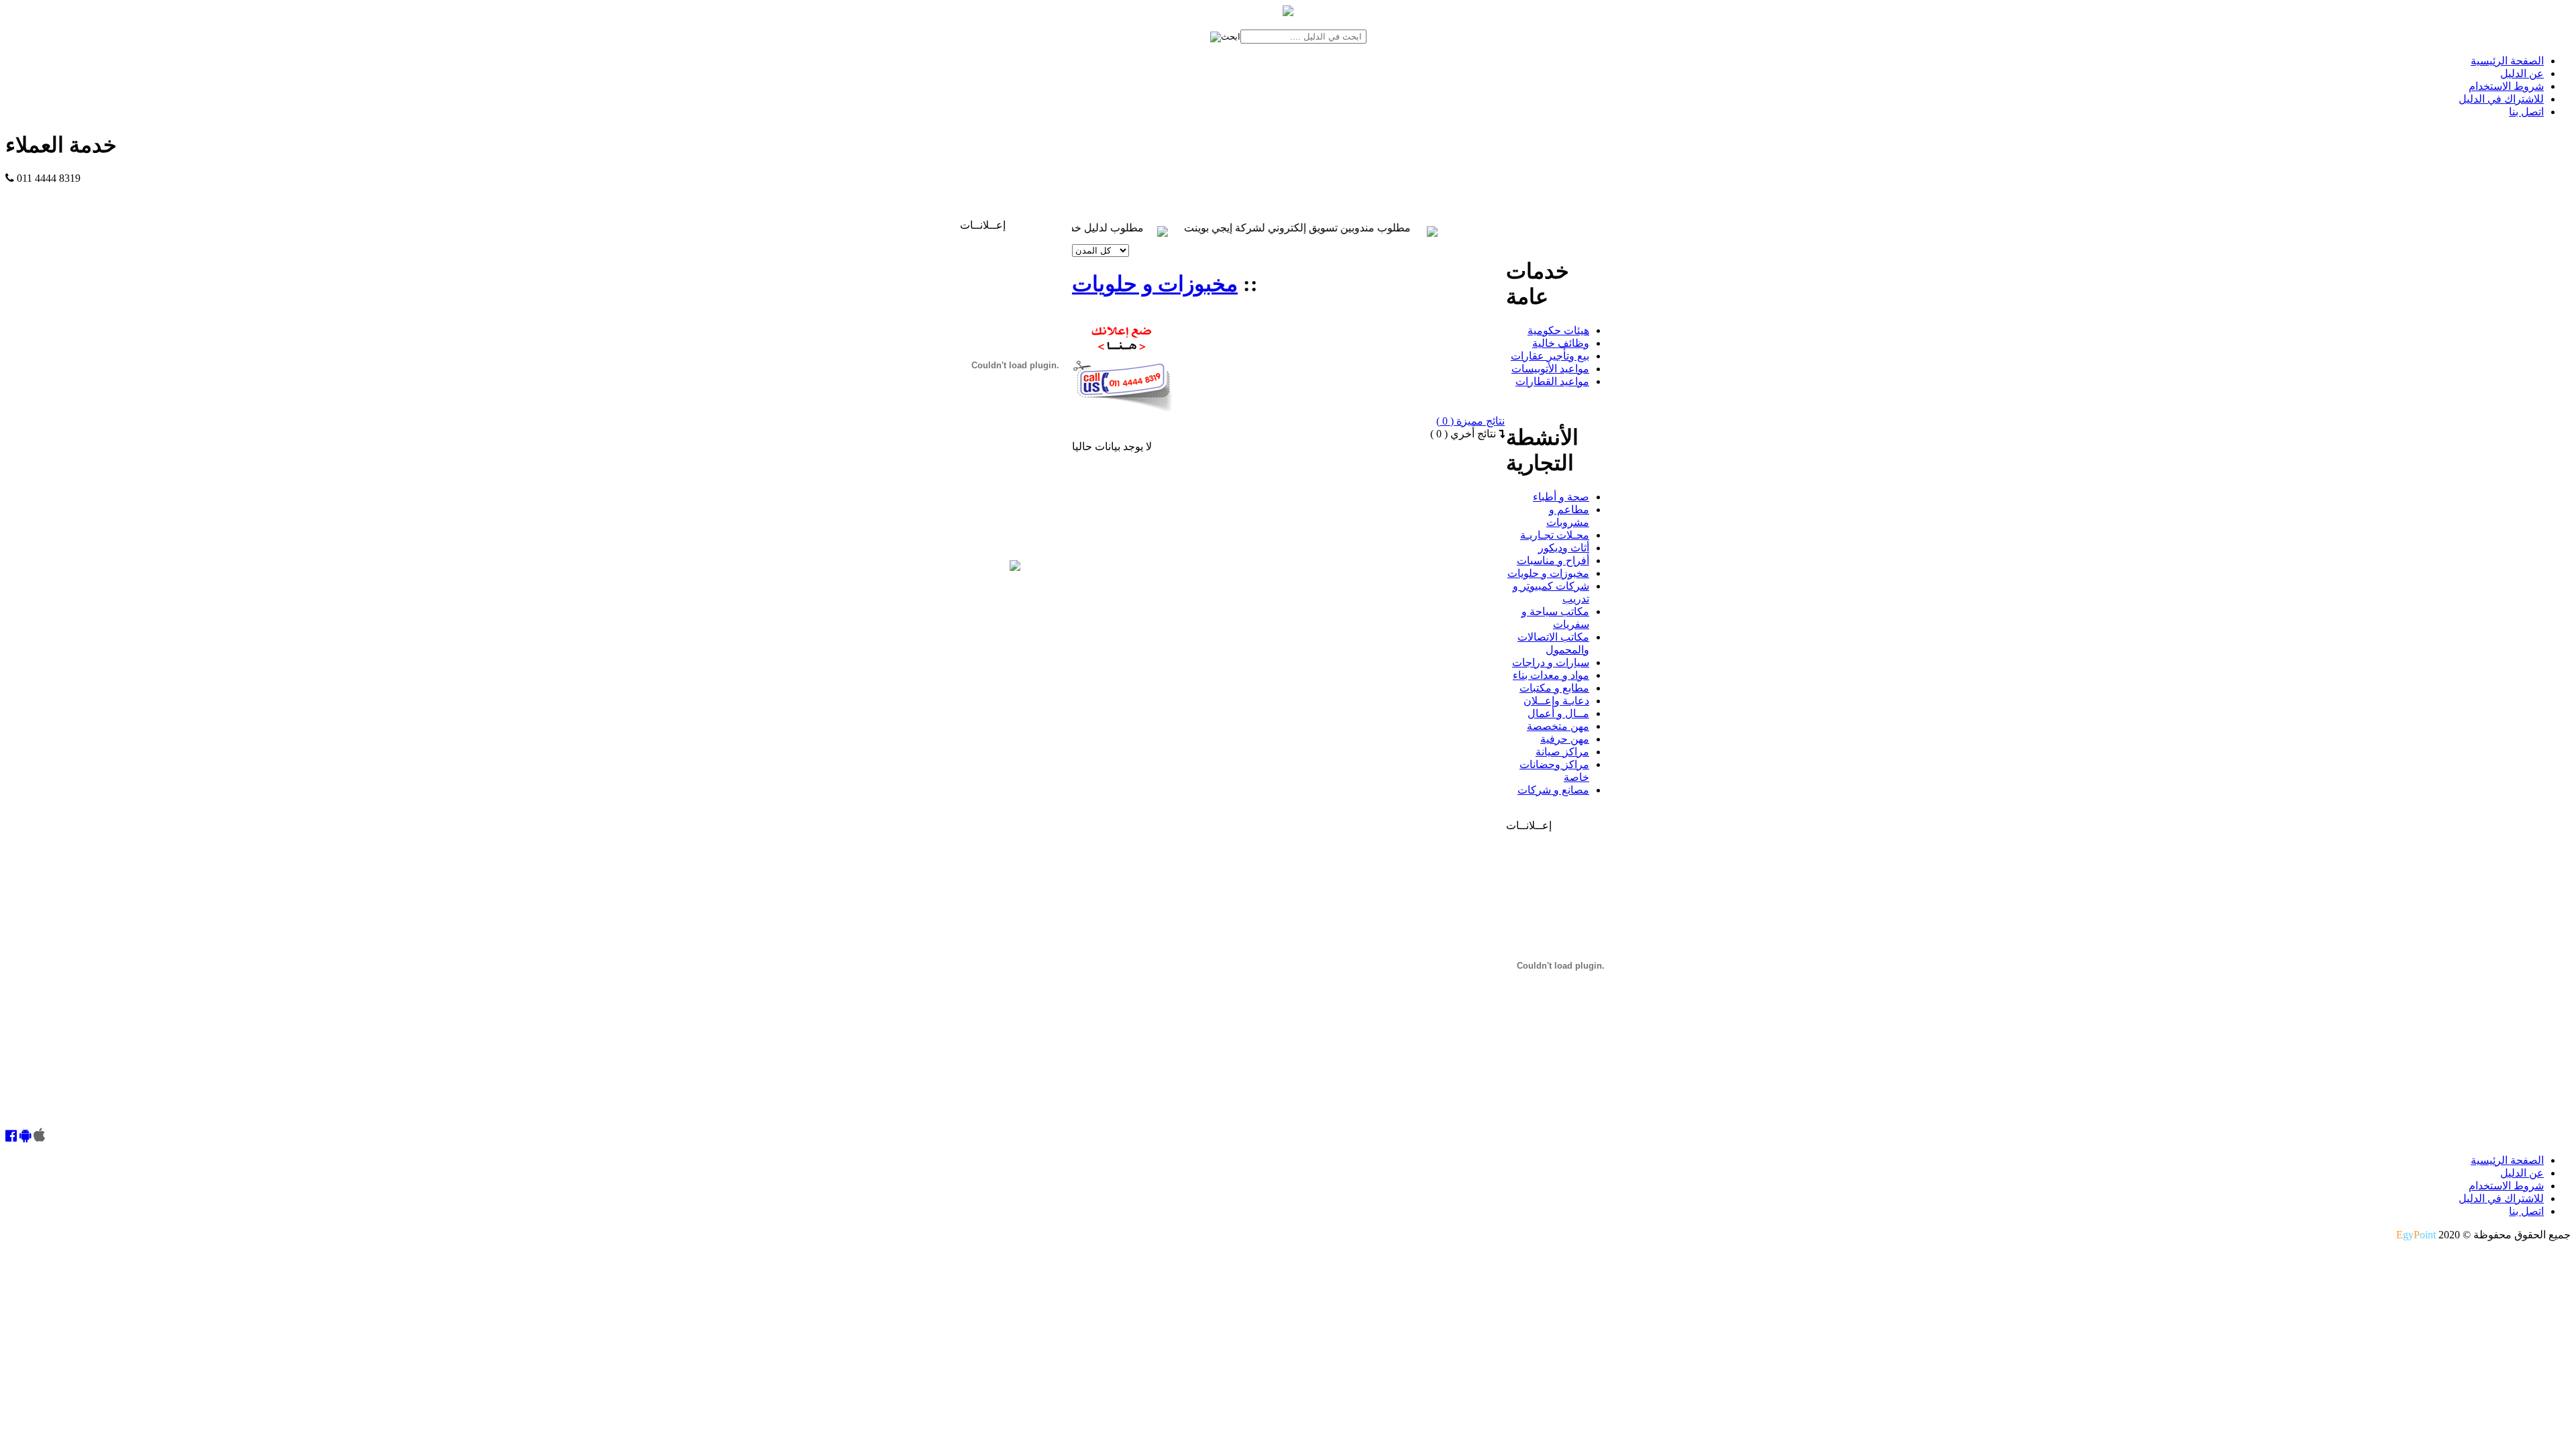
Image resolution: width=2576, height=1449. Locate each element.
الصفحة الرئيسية (2507, 61)
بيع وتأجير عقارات (1550, 356)
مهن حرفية (1565, 739)
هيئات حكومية (1558, 330)
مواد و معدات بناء (1551, 675)
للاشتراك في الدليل (2501, 99)
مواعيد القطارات (1552, 381)
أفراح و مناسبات (1553, 560)
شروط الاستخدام (2506, 86)
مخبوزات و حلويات (1155, 284)
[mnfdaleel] (11, 1137)
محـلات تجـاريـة (1555, 535)
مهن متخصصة (1558, 726)
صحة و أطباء (1561, 497)
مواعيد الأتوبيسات (1550, 369)
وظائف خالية (1561, 343)
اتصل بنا (2526, 112)
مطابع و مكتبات (1554, 688)
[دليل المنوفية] (1015, 567)
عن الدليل (2522, 73)
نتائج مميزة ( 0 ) (1470, 421)
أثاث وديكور (1564, 548)
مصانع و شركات (1553, 790)
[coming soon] (39, 1137)
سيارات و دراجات (1551, 662)
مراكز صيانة (1562, 752)
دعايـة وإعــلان (1556, 701)
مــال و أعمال (1558, 713)
